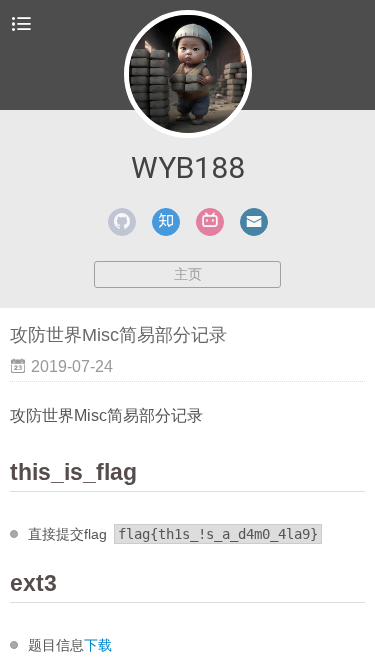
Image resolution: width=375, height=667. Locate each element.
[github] (122, 222)
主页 (188, 274)
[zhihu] (166, 222)
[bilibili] (210, 222)
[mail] (254, 222)
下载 (98, 645)
